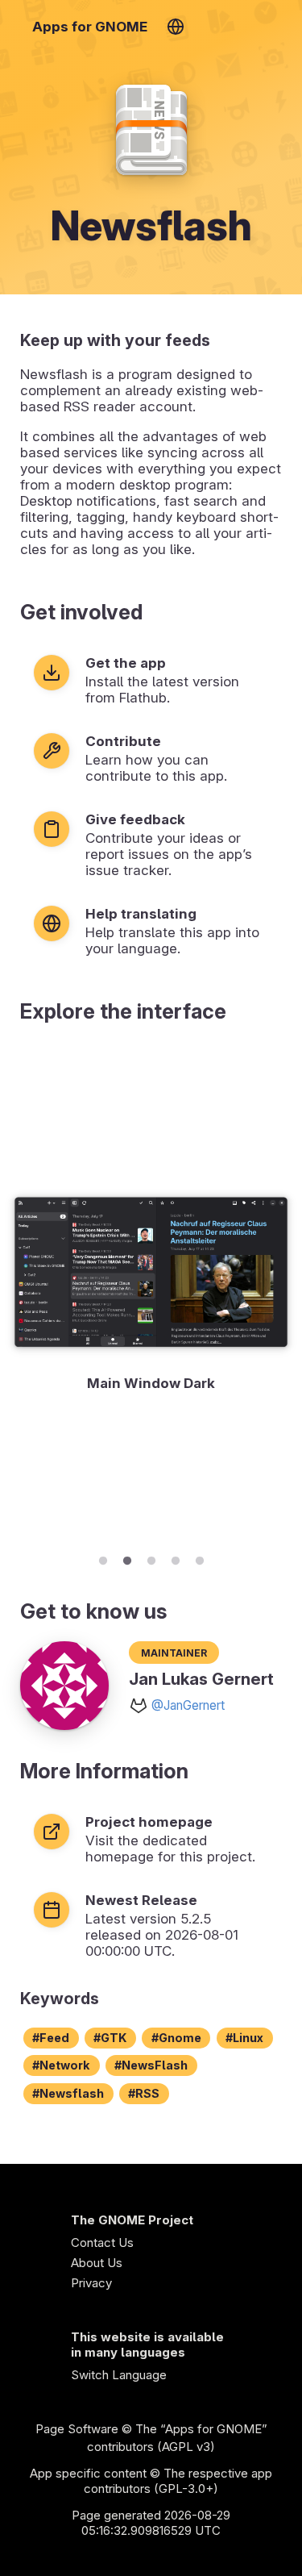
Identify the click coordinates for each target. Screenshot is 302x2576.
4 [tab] (176, 1558)
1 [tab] (103, 1558)
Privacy (91, 2283)
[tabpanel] (151, 1294)
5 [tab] (200, 1558)
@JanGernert (188, 1705)
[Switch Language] (175, 27)
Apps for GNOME (90, 27)
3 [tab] (151, 1558)
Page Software (77, 2429)
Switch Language (119, 2375)
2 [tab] (127, 1558)
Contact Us (102, 2243)
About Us (97, 2263)
